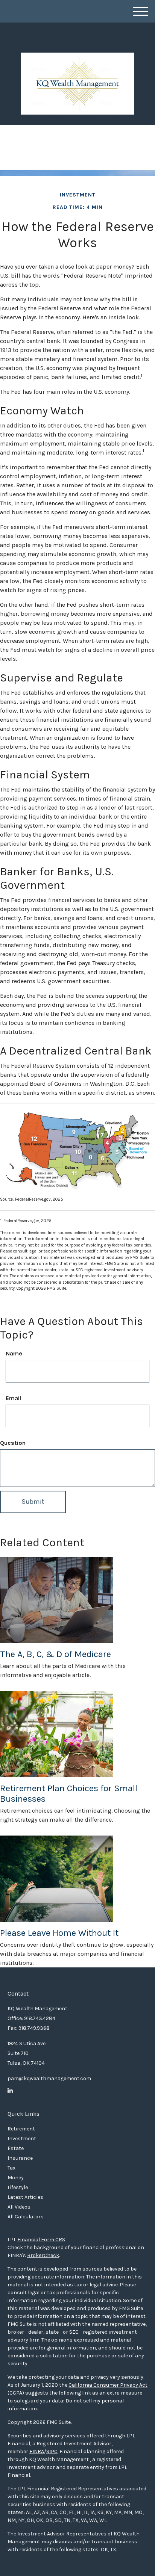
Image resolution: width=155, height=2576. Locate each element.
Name (14, 1353)
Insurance (20, 2158)
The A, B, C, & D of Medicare (55, 1654)
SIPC (52, 2451)
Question (13, 1443)
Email (13, 1398)
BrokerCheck (43, 2255)
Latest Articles (25, 2197)
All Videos (19, 2207)
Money (16, 2178)
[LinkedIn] (10, 2091)
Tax (11, 2168)
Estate (16, 2148)
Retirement (21, 2129)
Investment (22, 2139)
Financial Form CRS (41, 2240)
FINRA (37, 2451)
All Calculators (26, 2217)
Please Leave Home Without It (59, 1933)
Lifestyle (18, 2187)
